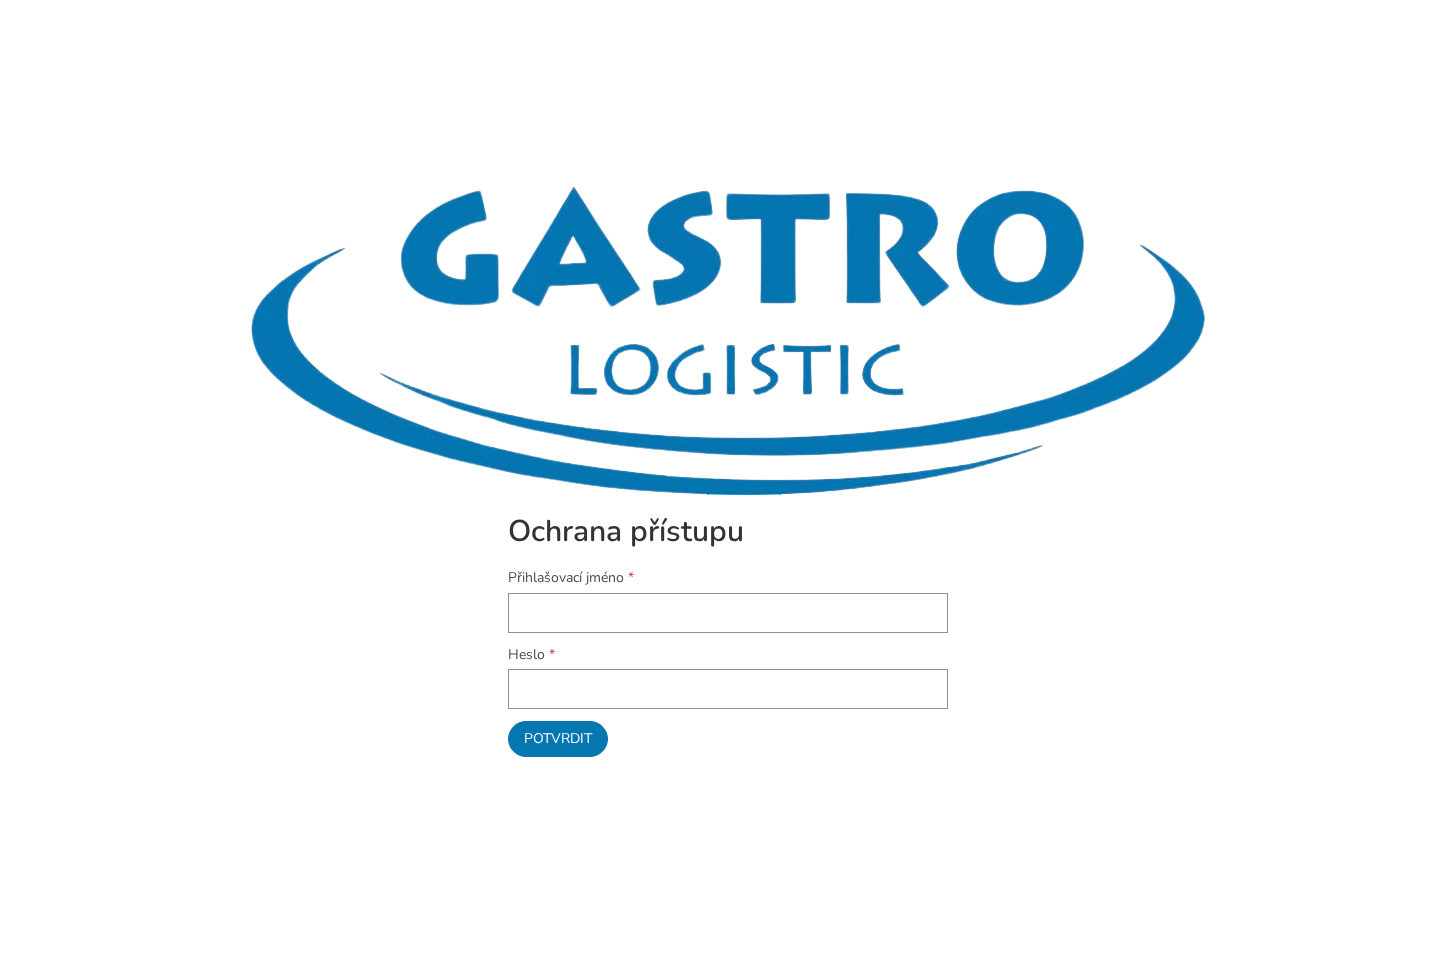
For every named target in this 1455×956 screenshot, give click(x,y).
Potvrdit (558, 738)
